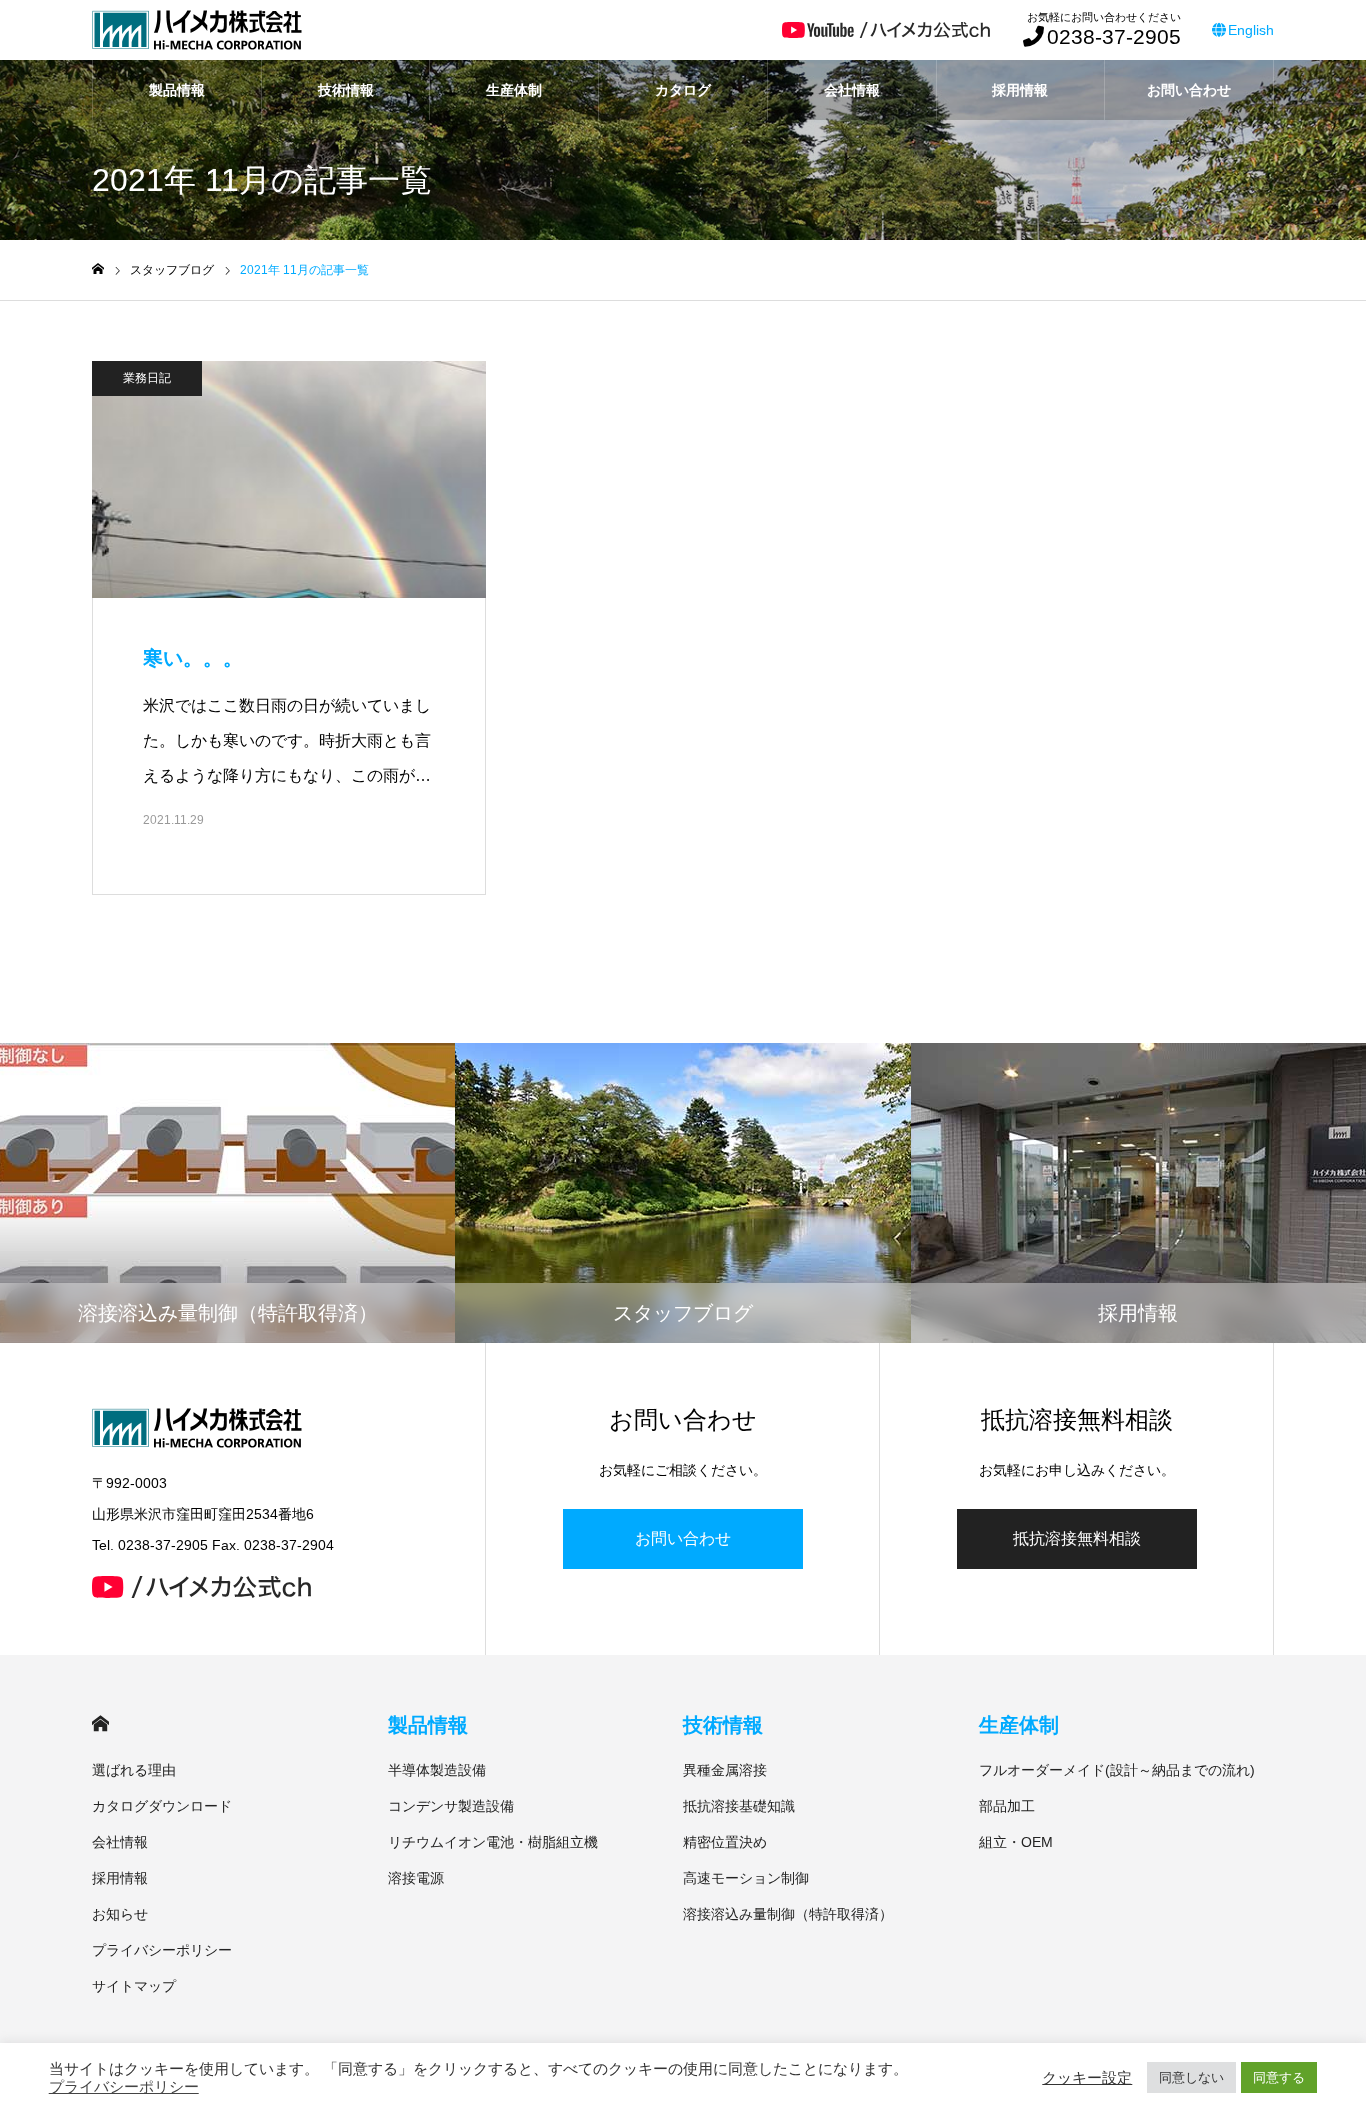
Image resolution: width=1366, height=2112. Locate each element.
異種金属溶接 (725, 1770)
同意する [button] (1279, 2077)
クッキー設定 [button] (1087, 2078)
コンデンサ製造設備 (451, 1806)
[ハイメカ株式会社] (197, 30)
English (1251, 30)
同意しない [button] (1191, 2077)
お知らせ (120, 1914)
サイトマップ (134, 1986)
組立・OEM (1016, 1842)
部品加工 (1007, 1806)
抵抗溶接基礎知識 (739, 1806)
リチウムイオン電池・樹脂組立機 (493, 1842)
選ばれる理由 (134, 1770)
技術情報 (346, 90)
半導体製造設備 (437, 1770)
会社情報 (852, 90)
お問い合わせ (1189, 90)
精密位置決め (725, 1842)
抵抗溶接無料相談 (1077, 1538)
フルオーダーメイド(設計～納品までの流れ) (1117, 1770)
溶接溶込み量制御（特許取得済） (788, 1914)
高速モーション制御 (746, 1878)
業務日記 (147, 378)
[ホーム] (98, 269)
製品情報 (177, 90)
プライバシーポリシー (162, 1950)
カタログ (683, 90)
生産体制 (514, 90)
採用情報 (1020, 90)
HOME (100, 1723)
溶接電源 (416, 1878)
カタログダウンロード (162, 1806)
